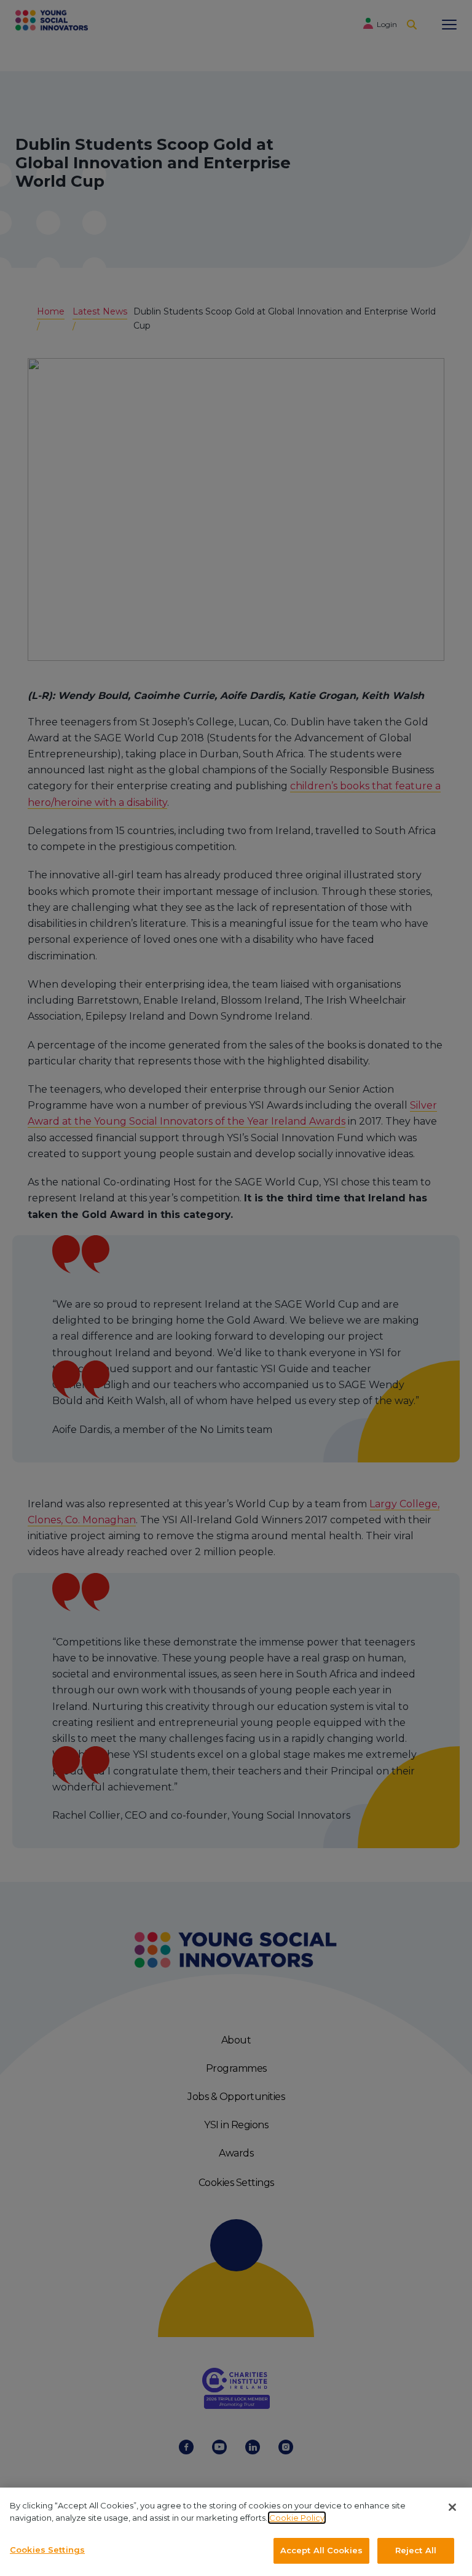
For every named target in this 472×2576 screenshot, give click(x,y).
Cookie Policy (297, 2518)
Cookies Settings (47, 2550)
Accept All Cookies (321, 2550)
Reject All (416, 2550)
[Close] (452, 2507)
